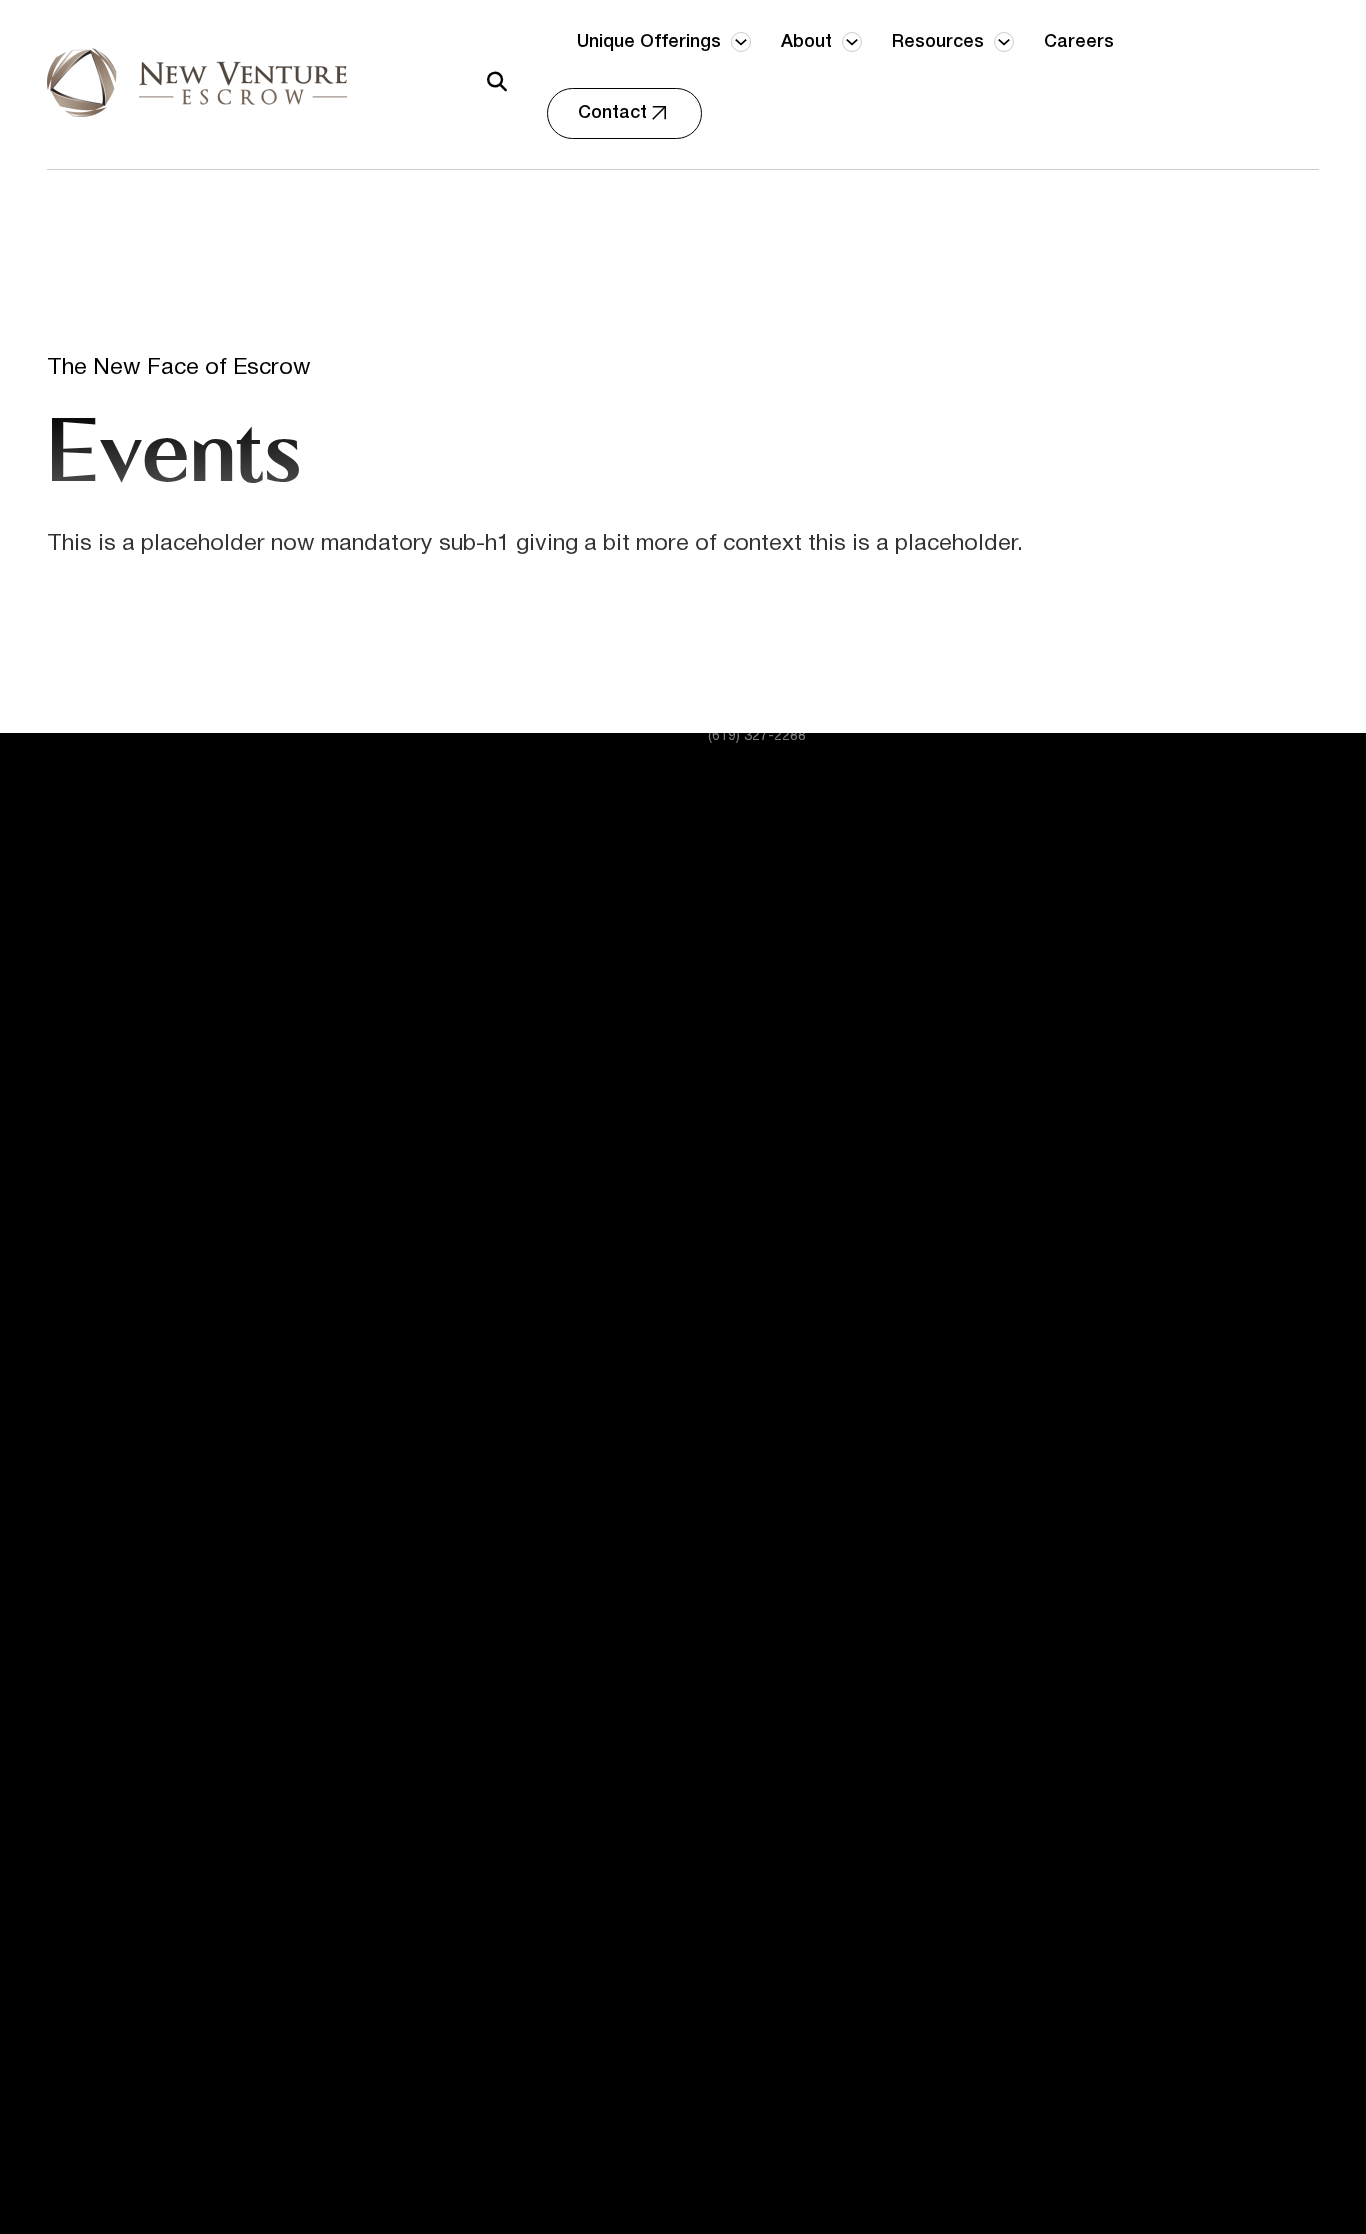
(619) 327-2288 (757, 736)
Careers (1079, 42)
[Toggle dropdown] (741, 42)
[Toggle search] (497, 82)
